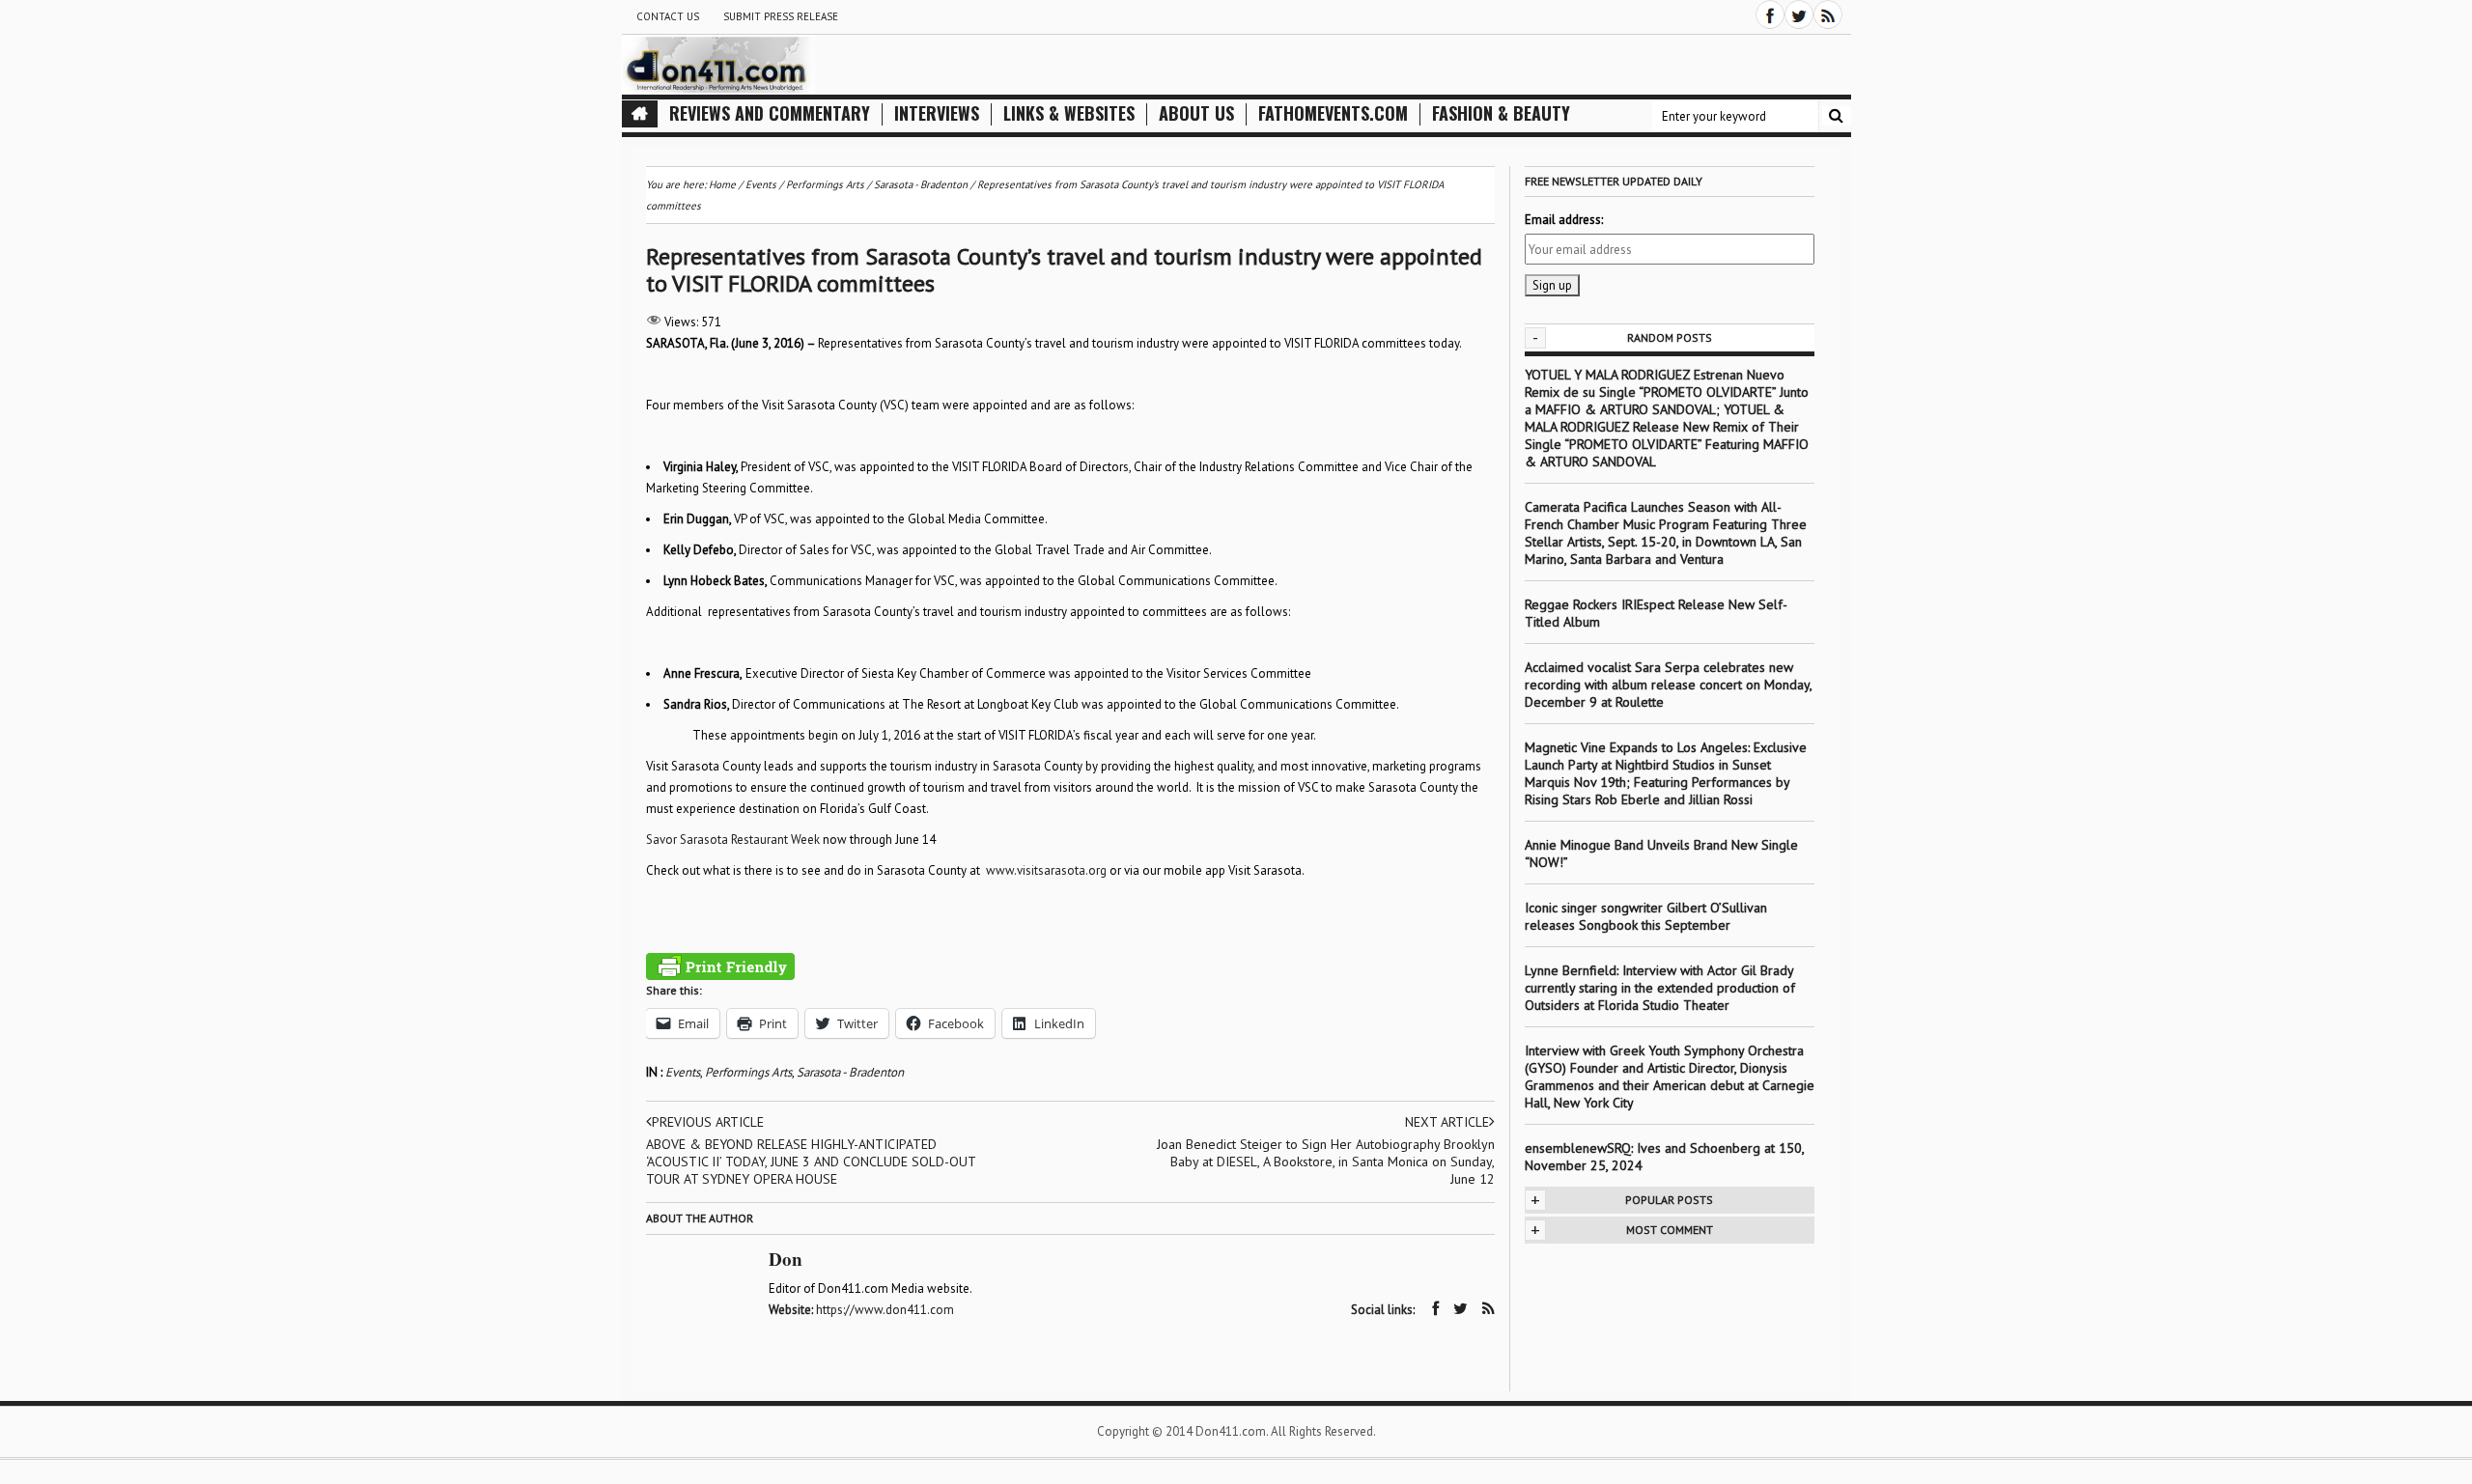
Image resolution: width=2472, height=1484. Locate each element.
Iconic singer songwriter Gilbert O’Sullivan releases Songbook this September (1646, 916)
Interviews (937, 113)
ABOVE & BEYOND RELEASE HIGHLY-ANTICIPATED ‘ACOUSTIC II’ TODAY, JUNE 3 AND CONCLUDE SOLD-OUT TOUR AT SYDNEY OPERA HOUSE (811, 1162)
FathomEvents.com (1333, 113)
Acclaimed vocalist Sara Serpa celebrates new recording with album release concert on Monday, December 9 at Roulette (1668, 685)
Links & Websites (1069, 113)
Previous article (708, 1122)
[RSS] (1828, 14)
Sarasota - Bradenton (850, 1072)
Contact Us (668, 16)
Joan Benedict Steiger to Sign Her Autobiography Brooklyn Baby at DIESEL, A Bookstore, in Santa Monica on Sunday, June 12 (1326, 1162)
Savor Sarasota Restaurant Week (733, 840)
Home (722, 184)
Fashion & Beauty (1501, 113)
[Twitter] (1799, 14)
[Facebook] (1770, 14)
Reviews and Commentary (770, 113)
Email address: (1564, 220)
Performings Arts (748, 1072)
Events (683, 1072)
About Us (1196, 113)
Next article (1447, 1122)
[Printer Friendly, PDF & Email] (720, 966)
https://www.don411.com (885, 1310)
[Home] (640, 114)
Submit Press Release (781, 16)
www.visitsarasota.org (1046, 870)
